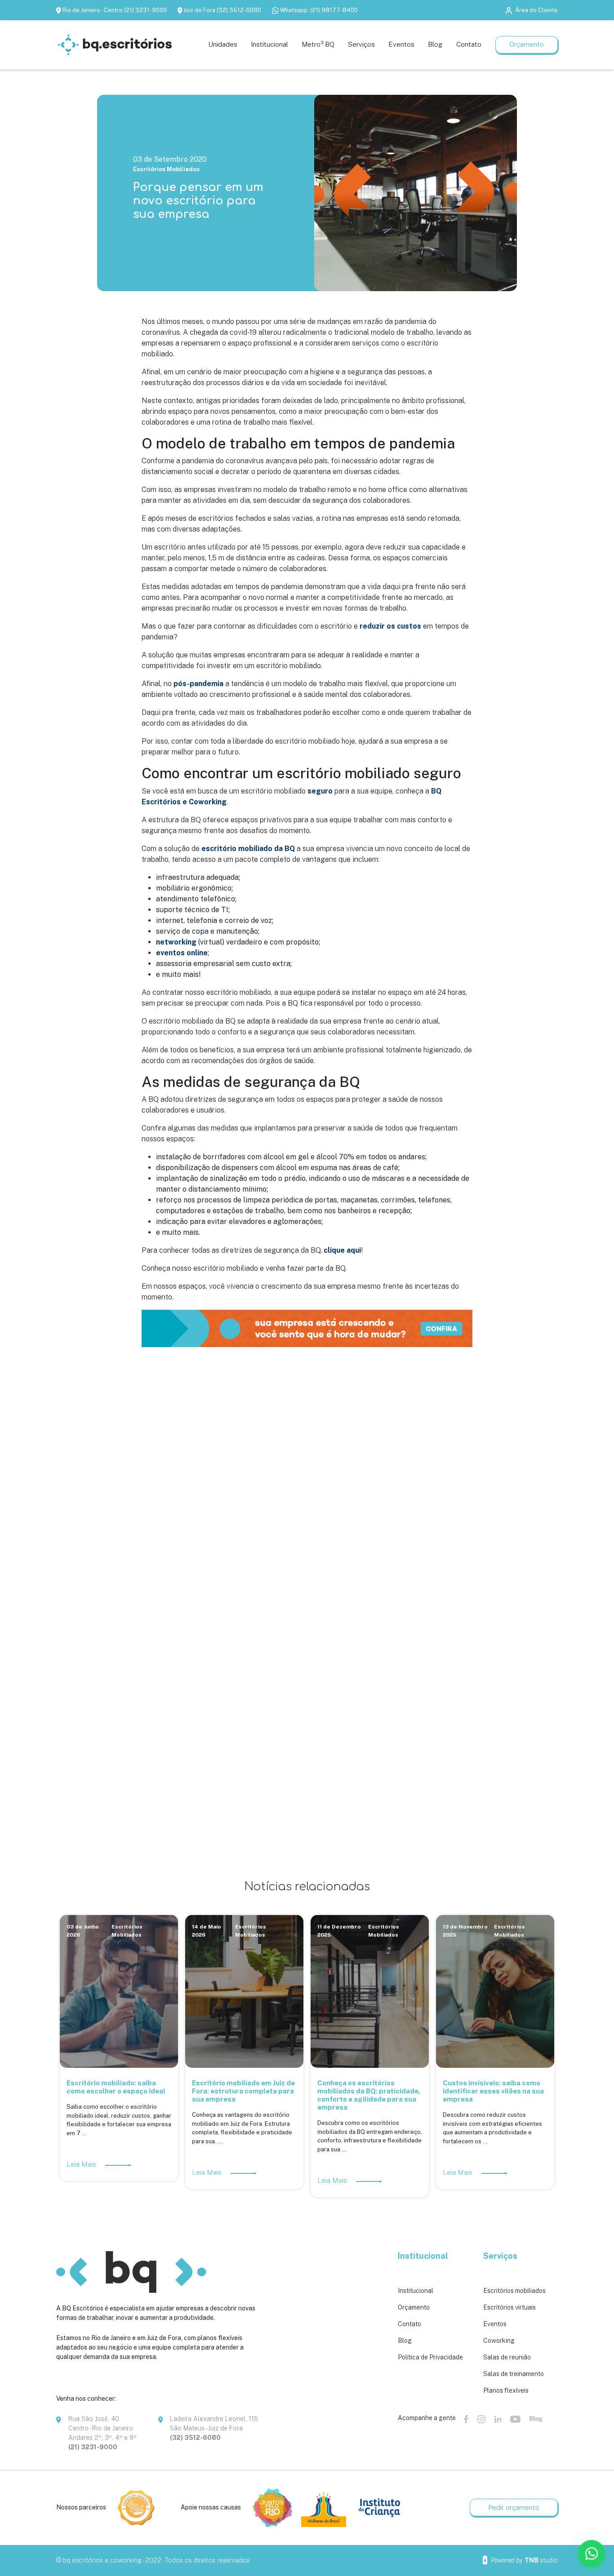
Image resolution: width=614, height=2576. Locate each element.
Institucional (416, 2291)
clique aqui (342, 1250)
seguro (320, 791)
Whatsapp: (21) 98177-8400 (319, 10)
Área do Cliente (536, 10)
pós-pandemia (198, 684)
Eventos (495, 2324)
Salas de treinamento (514, 2374)
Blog (405, 2341)
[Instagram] (481, 2419)
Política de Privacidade (430, 2357)
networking (176, 942)
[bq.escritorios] (115, 45)
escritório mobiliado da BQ (248, 849)
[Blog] (536, 2419)
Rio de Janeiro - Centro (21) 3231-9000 (115, 10)
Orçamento (527, 44)
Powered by (523, 2560)
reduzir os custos (390, 626)
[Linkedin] (498, 2419)
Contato (409, 2324)
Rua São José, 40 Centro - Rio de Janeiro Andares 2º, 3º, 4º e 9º (102, 2428)
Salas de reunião (507, 2357)
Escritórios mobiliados (514, 2291)
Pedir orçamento (514, 2507)
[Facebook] (466, 2419)
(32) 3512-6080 (195, 2438)
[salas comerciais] (307, 1328)
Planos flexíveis (506, 2390)
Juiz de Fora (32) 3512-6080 (222, 10)
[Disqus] (307, 1488)
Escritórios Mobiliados (166, 169)
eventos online (182, 953)
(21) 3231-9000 (93, 2447)
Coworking (499, 2341)
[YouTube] (515, 2419)
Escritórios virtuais (509, 2307)
